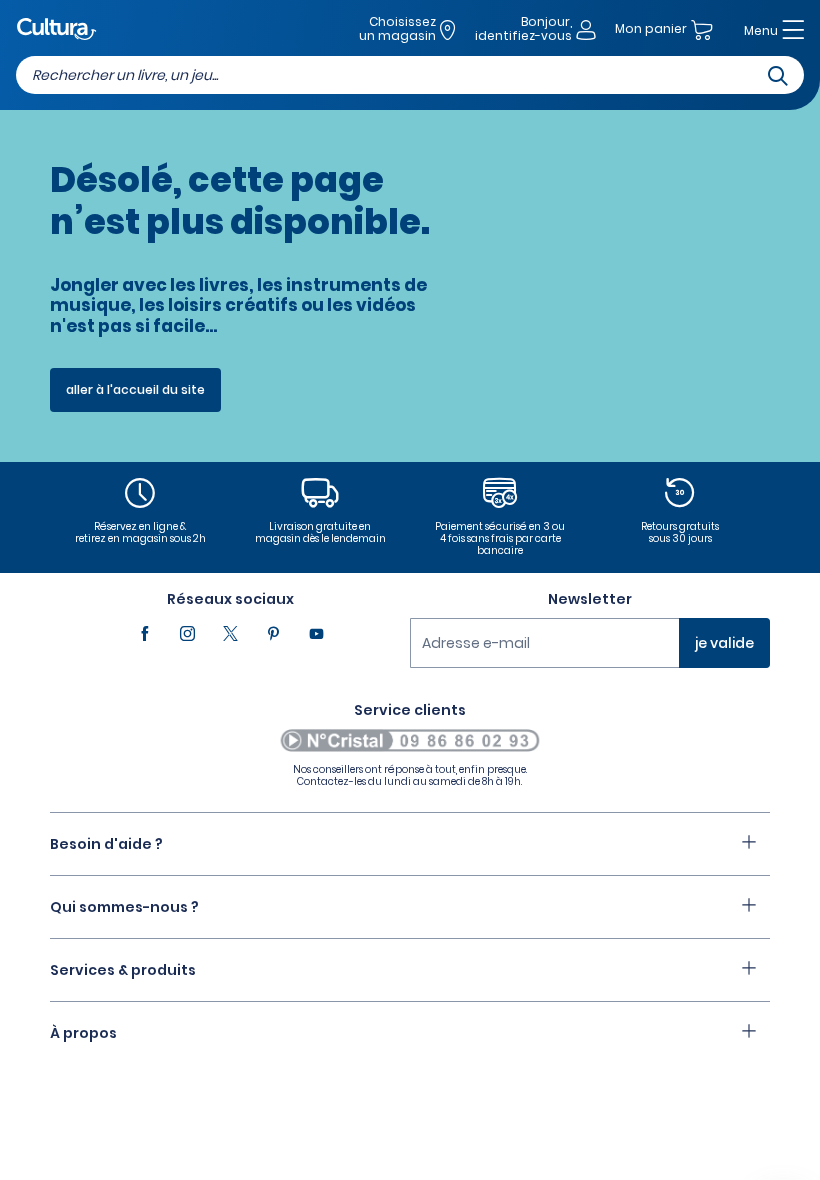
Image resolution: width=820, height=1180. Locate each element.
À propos (83, 1033)
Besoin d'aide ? (106, 844)
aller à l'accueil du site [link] (135, 389)
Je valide (724, 643)
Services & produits (123, 970)
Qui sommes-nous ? (124, 907)
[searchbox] (410, 75)
